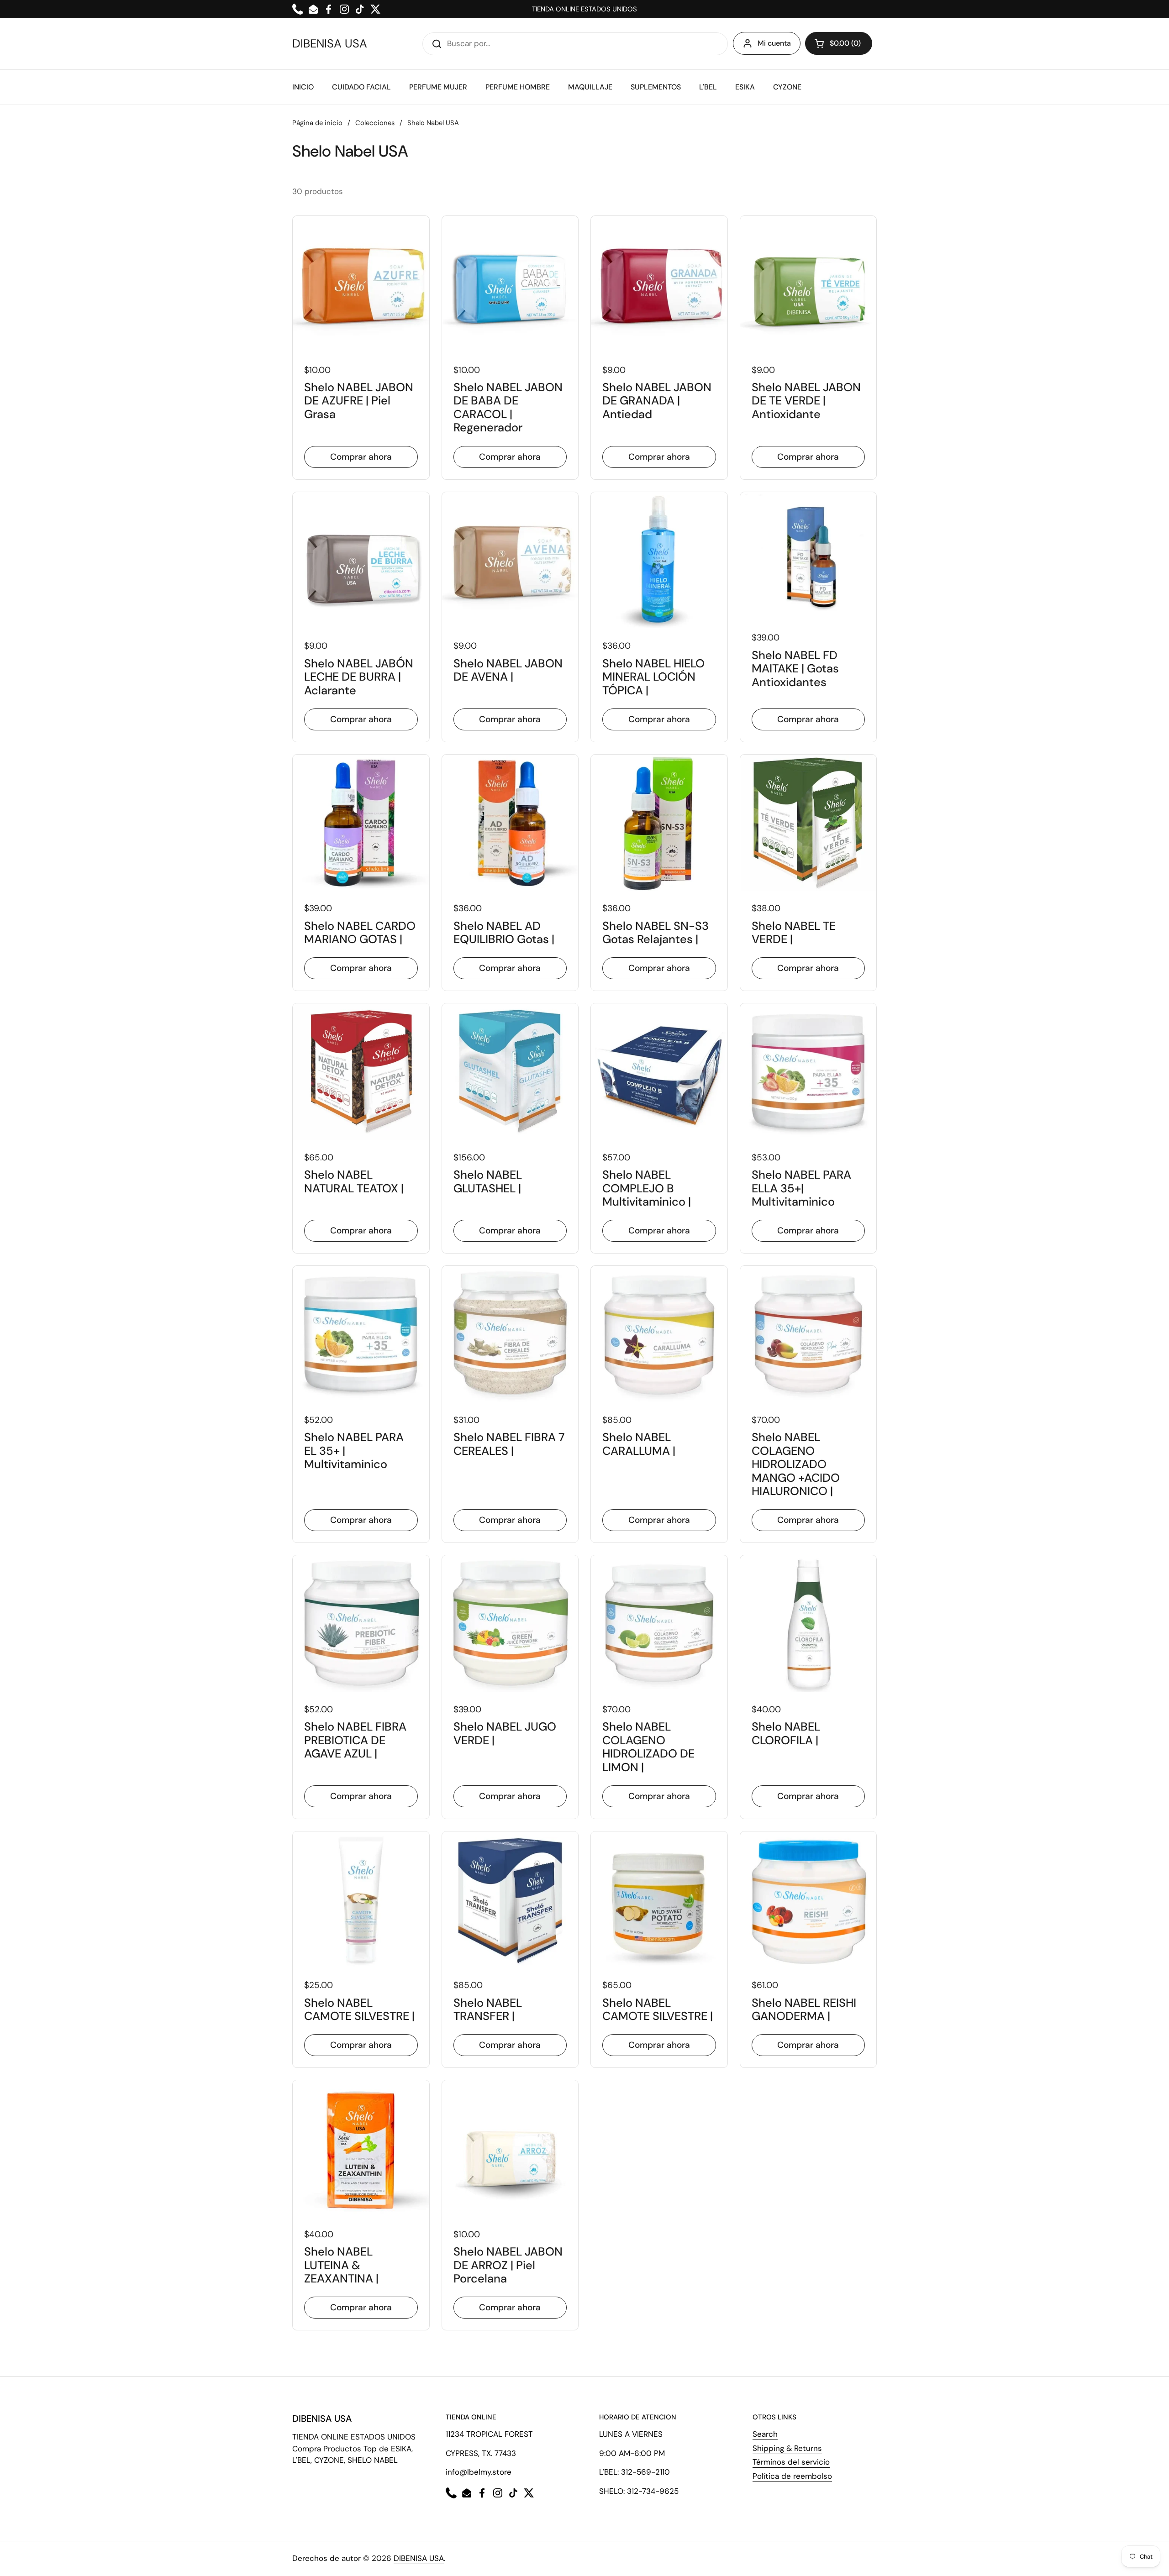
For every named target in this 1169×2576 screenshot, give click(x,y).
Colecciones (375, 123)
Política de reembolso (792, 2476)
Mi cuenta (774, 43)
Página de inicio (317, 123)
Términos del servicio (791, 2462)
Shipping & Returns (787, 2448)
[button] (839, 43)
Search (765, 2434)
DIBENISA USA (330, 44)
